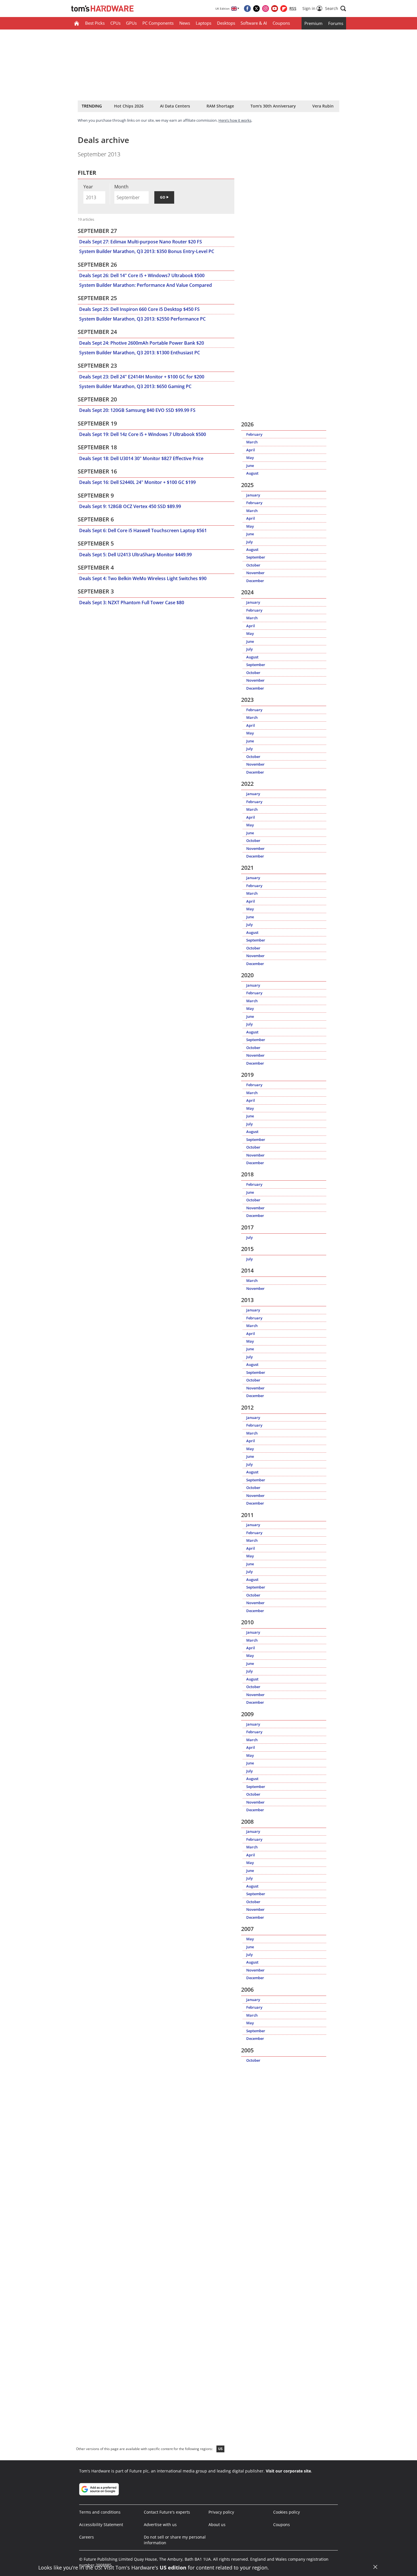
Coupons (281, 23)
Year (88, 187)
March (252, 442)
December (255, 581)
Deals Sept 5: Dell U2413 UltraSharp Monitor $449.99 (135, 555)
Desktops (226, 23)
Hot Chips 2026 (129, 106)
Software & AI (254, 23)
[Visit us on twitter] (256, 9)
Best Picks (95, 23)
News (185, 23)
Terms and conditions (100, 2512)
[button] (336, 9)
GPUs (131, 23)
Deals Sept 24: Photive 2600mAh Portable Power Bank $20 (142, 343)
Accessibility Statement (101, 2525)
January (253, 495)
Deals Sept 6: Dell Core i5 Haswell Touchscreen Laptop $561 (143, 530)
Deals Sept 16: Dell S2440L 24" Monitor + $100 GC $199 (137, 482)
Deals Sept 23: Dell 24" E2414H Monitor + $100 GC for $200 (142, 377)
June (250, 466)
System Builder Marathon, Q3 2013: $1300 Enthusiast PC (140, 353)
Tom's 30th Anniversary (273, 106)
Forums (336, 23)
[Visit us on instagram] (266, 9)
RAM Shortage (220, 106)
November (255, 573)
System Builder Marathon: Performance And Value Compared (146, 285)
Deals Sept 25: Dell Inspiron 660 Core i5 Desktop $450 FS (139, 309)
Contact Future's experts (167, 2512)
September (256, 557)
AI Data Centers (175, 106)
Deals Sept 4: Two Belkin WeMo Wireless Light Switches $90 (143, 578)
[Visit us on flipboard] (284, 9)
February (254, 434)
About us (217, 2525)
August (252, 473)
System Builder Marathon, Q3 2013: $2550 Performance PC (142, 319)
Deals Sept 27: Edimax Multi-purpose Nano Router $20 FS (141, 242)
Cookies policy (287, 2512)
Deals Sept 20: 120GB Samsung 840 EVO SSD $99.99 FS (137, 410)
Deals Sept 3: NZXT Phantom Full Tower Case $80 (132, 603)
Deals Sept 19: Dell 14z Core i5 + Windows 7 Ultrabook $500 (143, 434)
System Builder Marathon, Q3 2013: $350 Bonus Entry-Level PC (147, 251)
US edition (173, 2567)
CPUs (115, 23)
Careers (87, 2537)
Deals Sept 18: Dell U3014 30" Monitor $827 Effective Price (141, 458)
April (251, 450)
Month (121, 187)
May (250, 458)
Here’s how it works (235, 120)
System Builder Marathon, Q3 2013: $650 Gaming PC (135, 386)
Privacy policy (221, 2512)
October (253, 565)
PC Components (158, 23)
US (220, 2449)
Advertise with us (160, 2525)
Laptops (204, 23)
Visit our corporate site (288, 2471)
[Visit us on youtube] (275, 9)
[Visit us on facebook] (247, 9)
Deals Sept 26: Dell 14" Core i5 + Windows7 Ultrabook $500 (142, 275)
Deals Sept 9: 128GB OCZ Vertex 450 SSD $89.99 (130, 506)
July (249, 542)
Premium (313, 23)
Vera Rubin (323, 106)
